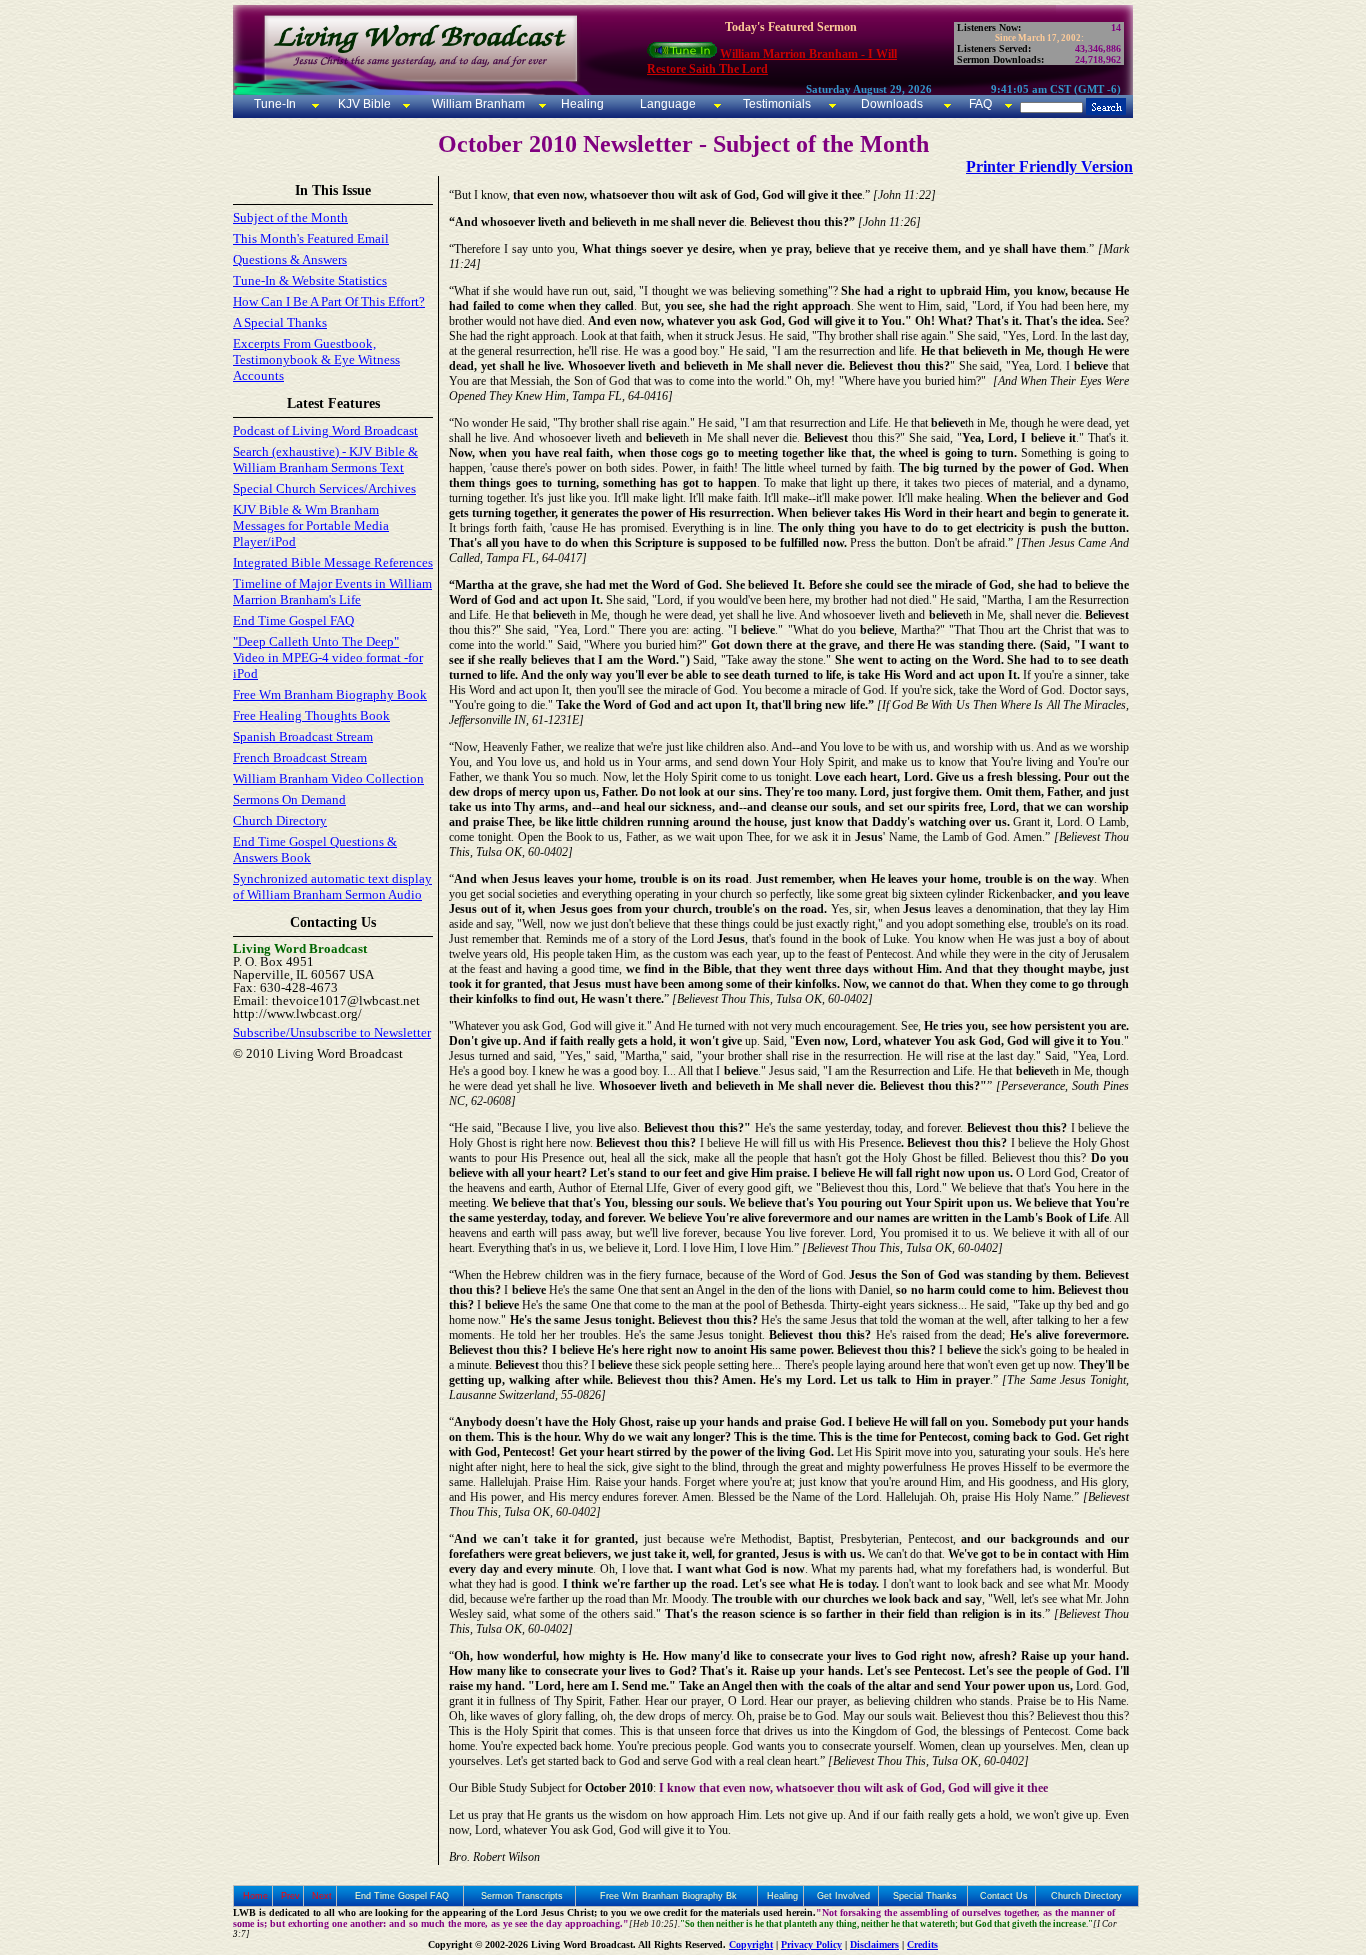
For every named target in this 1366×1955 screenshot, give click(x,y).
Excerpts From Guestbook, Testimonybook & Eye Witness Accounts (316, 359)
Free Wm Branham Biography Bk (668, 1896)
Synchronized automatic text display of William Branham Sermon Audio (332, 886)
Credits (922, 1944)
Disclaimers (874, 1944)
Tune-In (275, 104)
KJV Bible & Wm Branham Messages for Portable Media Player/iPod (311, 525)
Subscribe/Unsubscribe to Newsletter (332, 1032)
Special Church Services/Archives (324, 488)
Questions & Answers (290, 259)
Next (322, 1896)
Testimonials (777, 104)
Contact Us (1004, 1896)
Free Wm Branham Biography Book (330, 694)
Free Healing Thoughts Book (311, 715)
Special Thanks (925, 1896)
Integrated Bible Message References (333, 562)
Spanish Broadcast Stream (303, 736)
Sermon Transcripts (522, 1896)
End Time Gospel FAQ (293, 620)
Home (255, 1896)
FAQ (980, 104)
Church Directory (280, 820)
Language (666, 104)
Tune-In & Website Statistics (310, 280)
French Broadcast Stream (300, 757)
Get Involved (843, 1896)
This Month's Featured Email (311, 238)
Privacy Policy (811, 1944)
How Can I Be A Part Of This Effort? (329, 301)
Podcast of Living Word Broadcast (325, 430)
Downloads (892, 104)
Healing (581, 104)
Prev (290, 1896)
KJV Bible (363, 104)
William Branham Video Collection (328, 778)
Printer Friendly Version (1049, 166)
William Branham (477, 104)
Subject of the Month (290, 217)
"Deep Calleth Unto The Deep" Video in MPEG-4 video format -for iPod (328, 657)
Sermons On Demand (289, 799)
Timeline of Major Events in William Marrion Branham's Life (332, 591)
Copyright (751, 1944)
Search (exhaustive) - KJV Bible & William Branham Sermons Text (325, 459)
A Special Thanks (280, 322)
